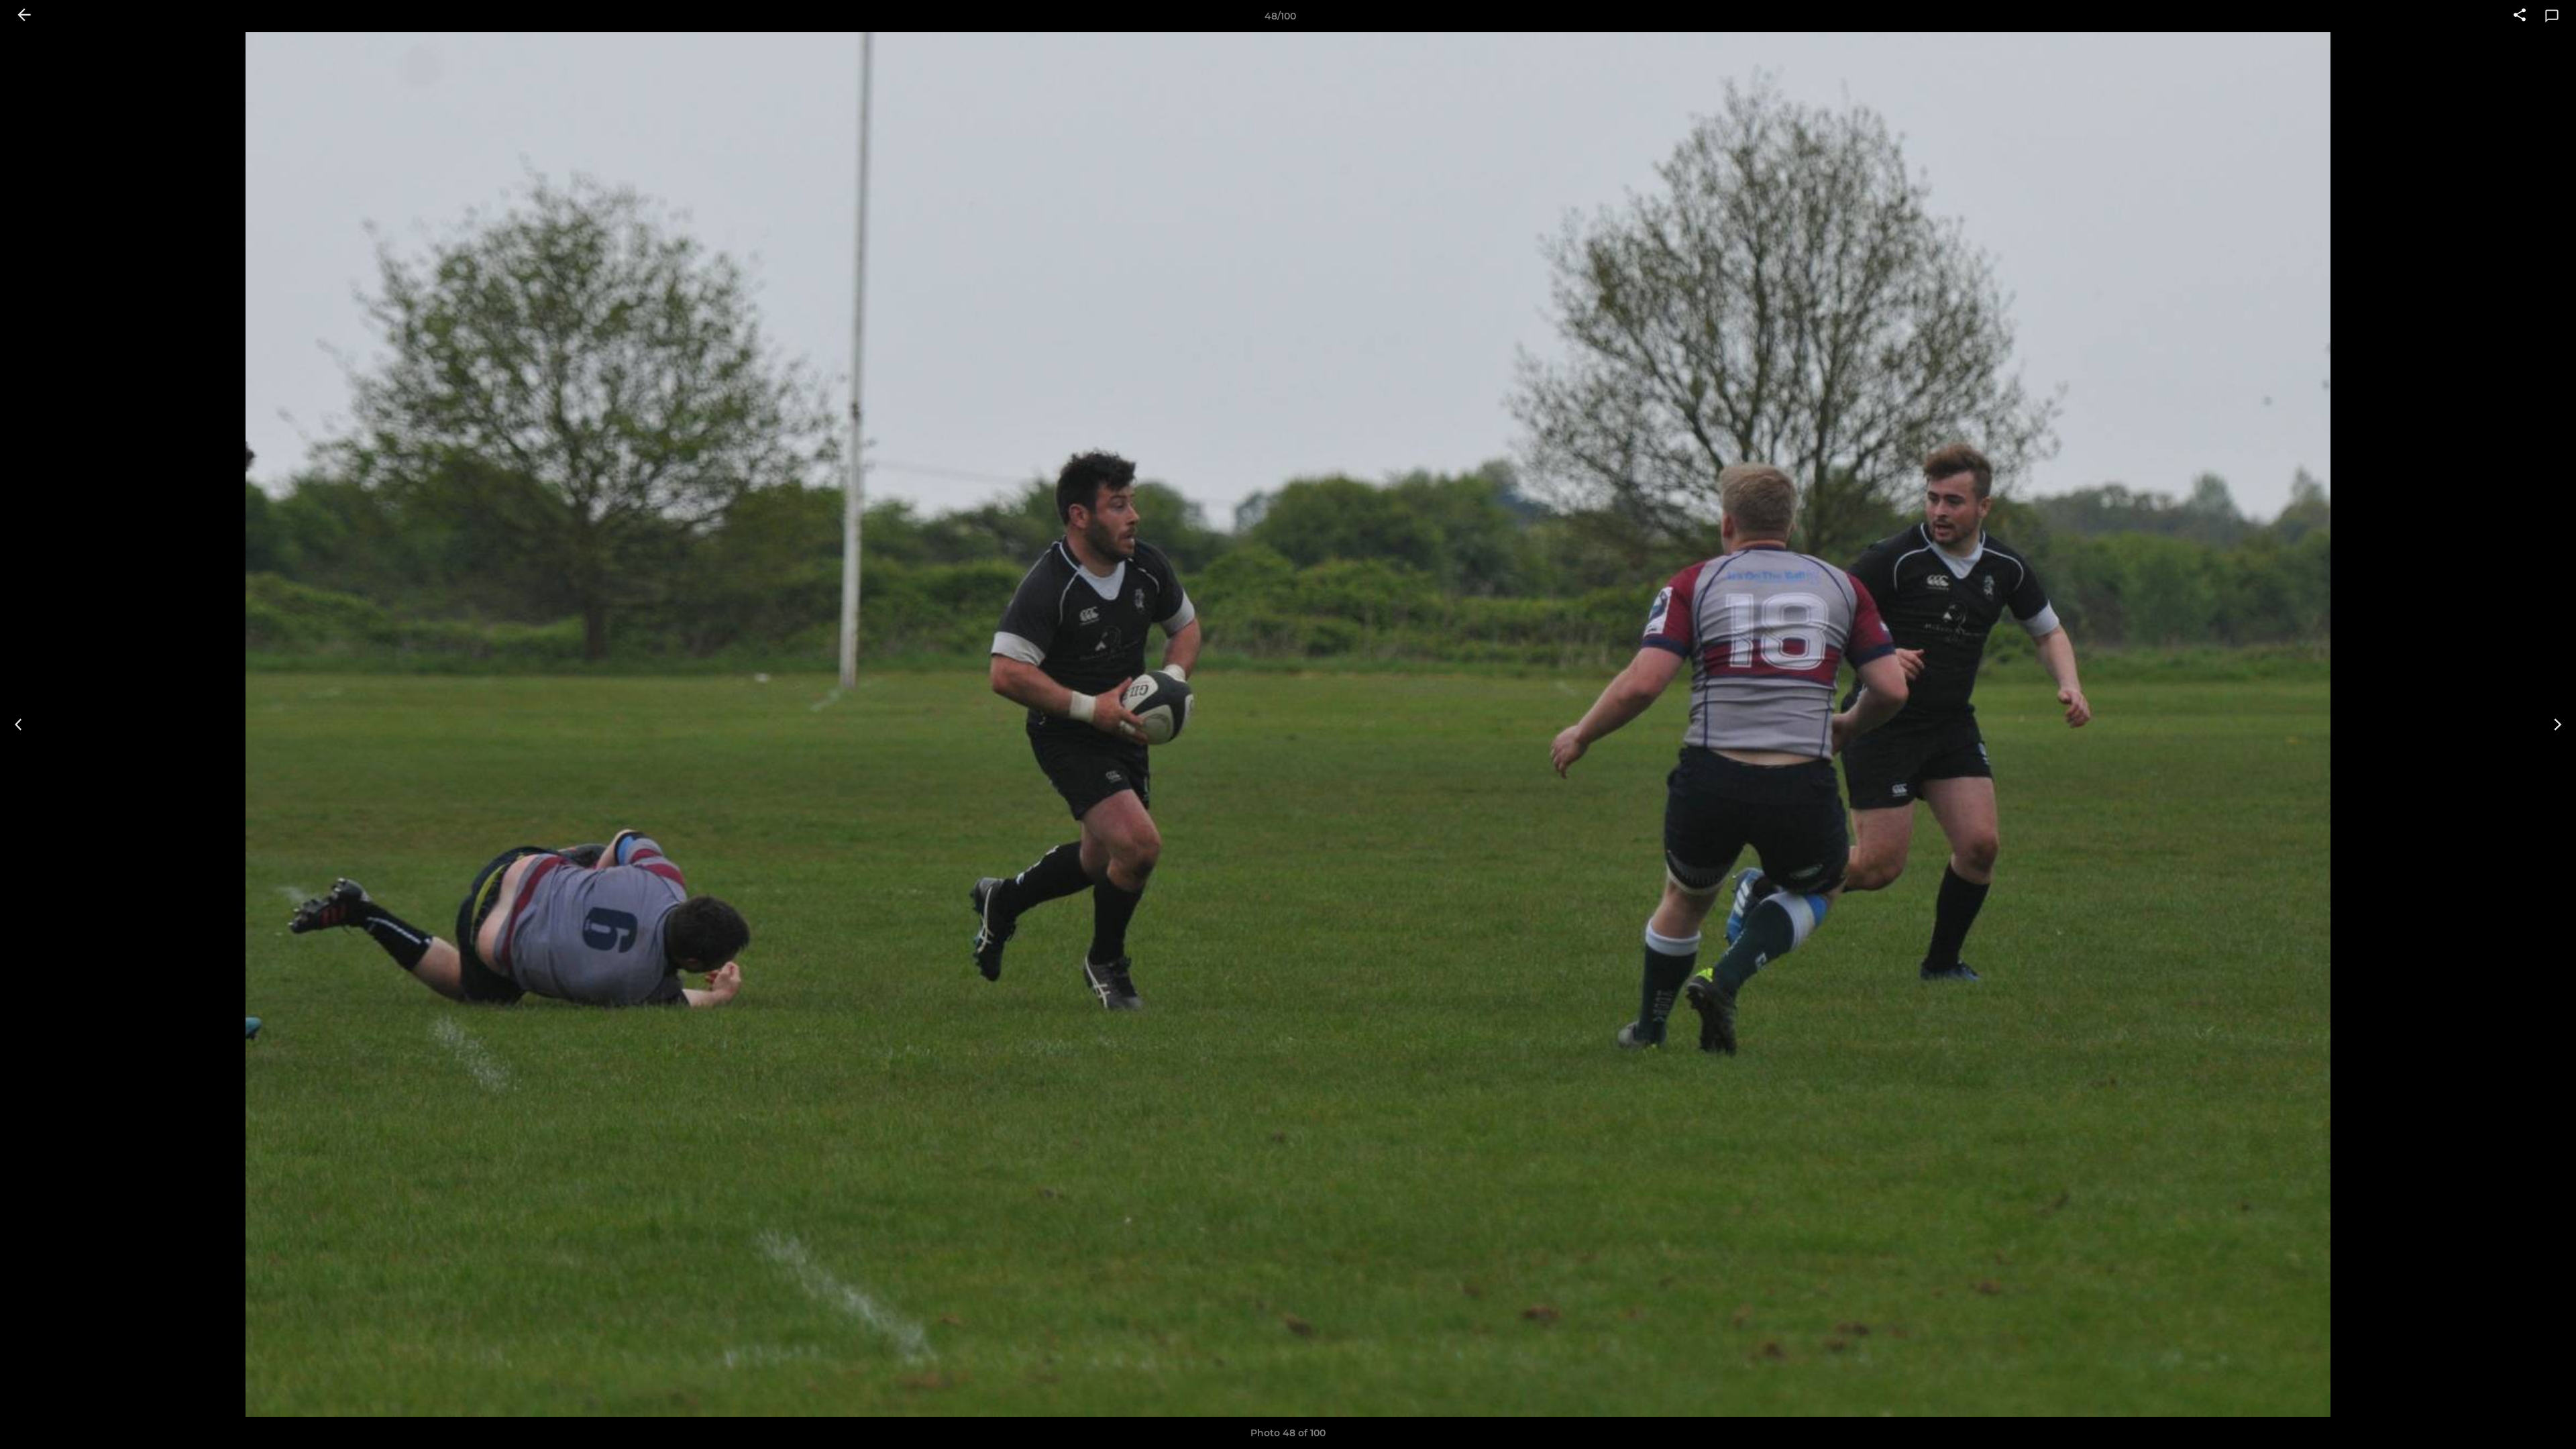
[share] (2520, 16)
